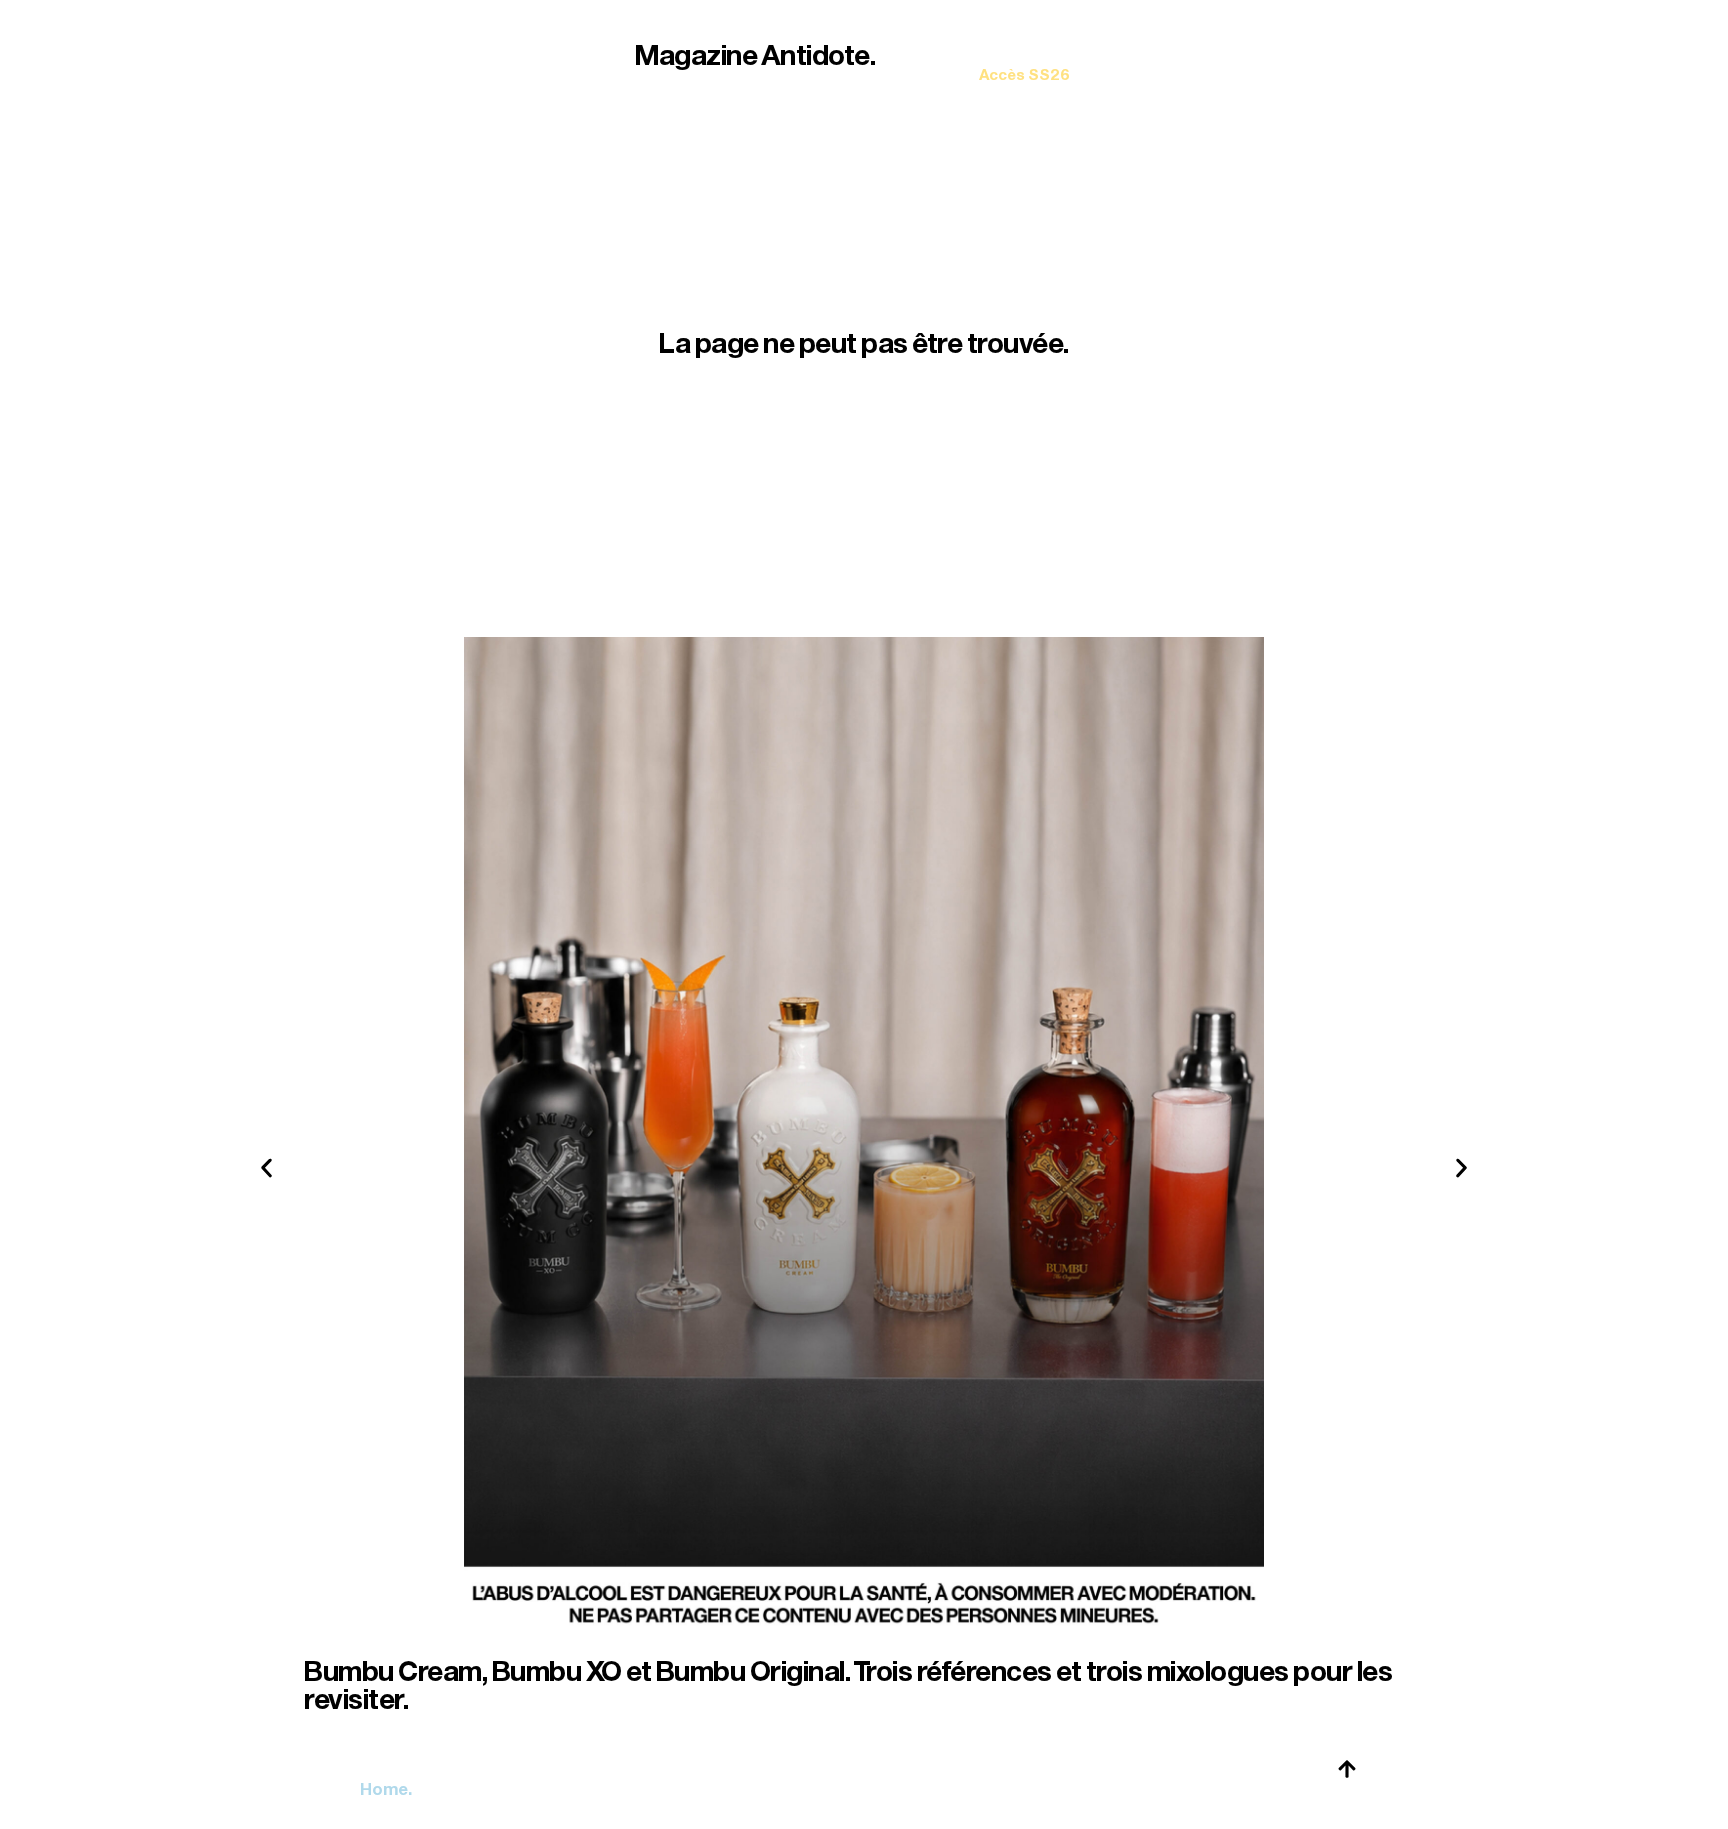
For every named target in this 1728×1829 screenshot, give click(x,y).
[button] (266, 1168)
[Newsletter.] (1024, 60)
